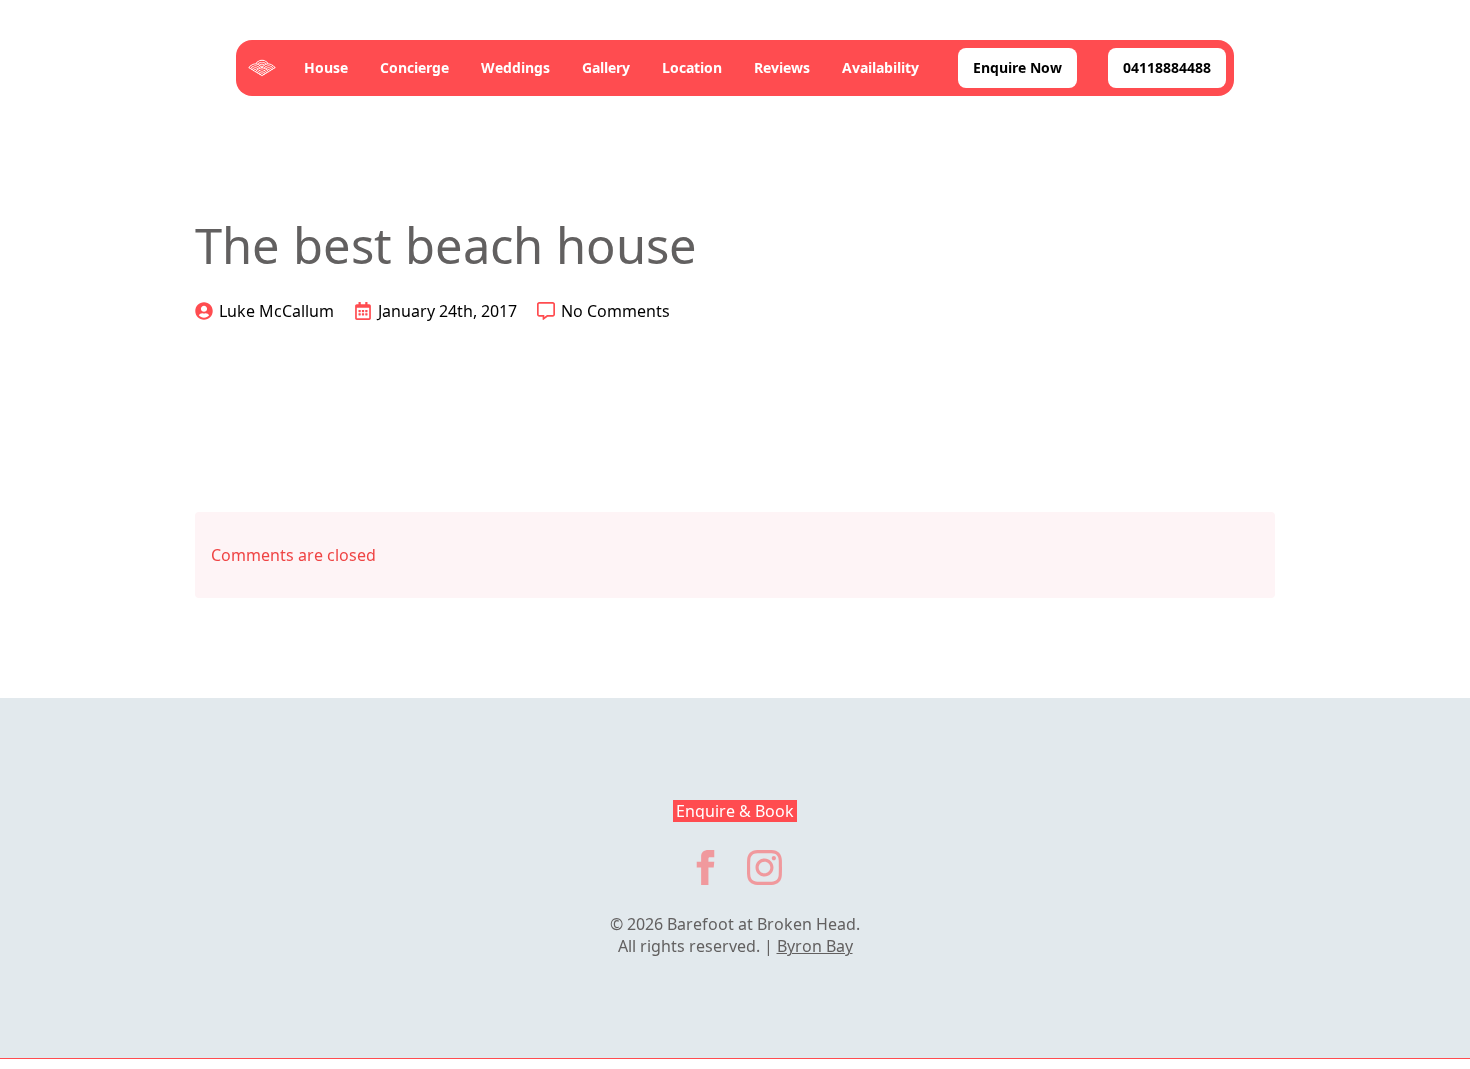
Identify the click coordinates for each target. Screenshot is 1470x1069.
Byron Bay (815, 946)
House (326, 67)
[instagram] (764, 867)
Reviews (782, 67)
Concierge (414, 67)
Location (692, 67)
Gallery (606, 67)
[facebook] (705, 867)
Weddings (515, 67)
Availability (880, 67)
